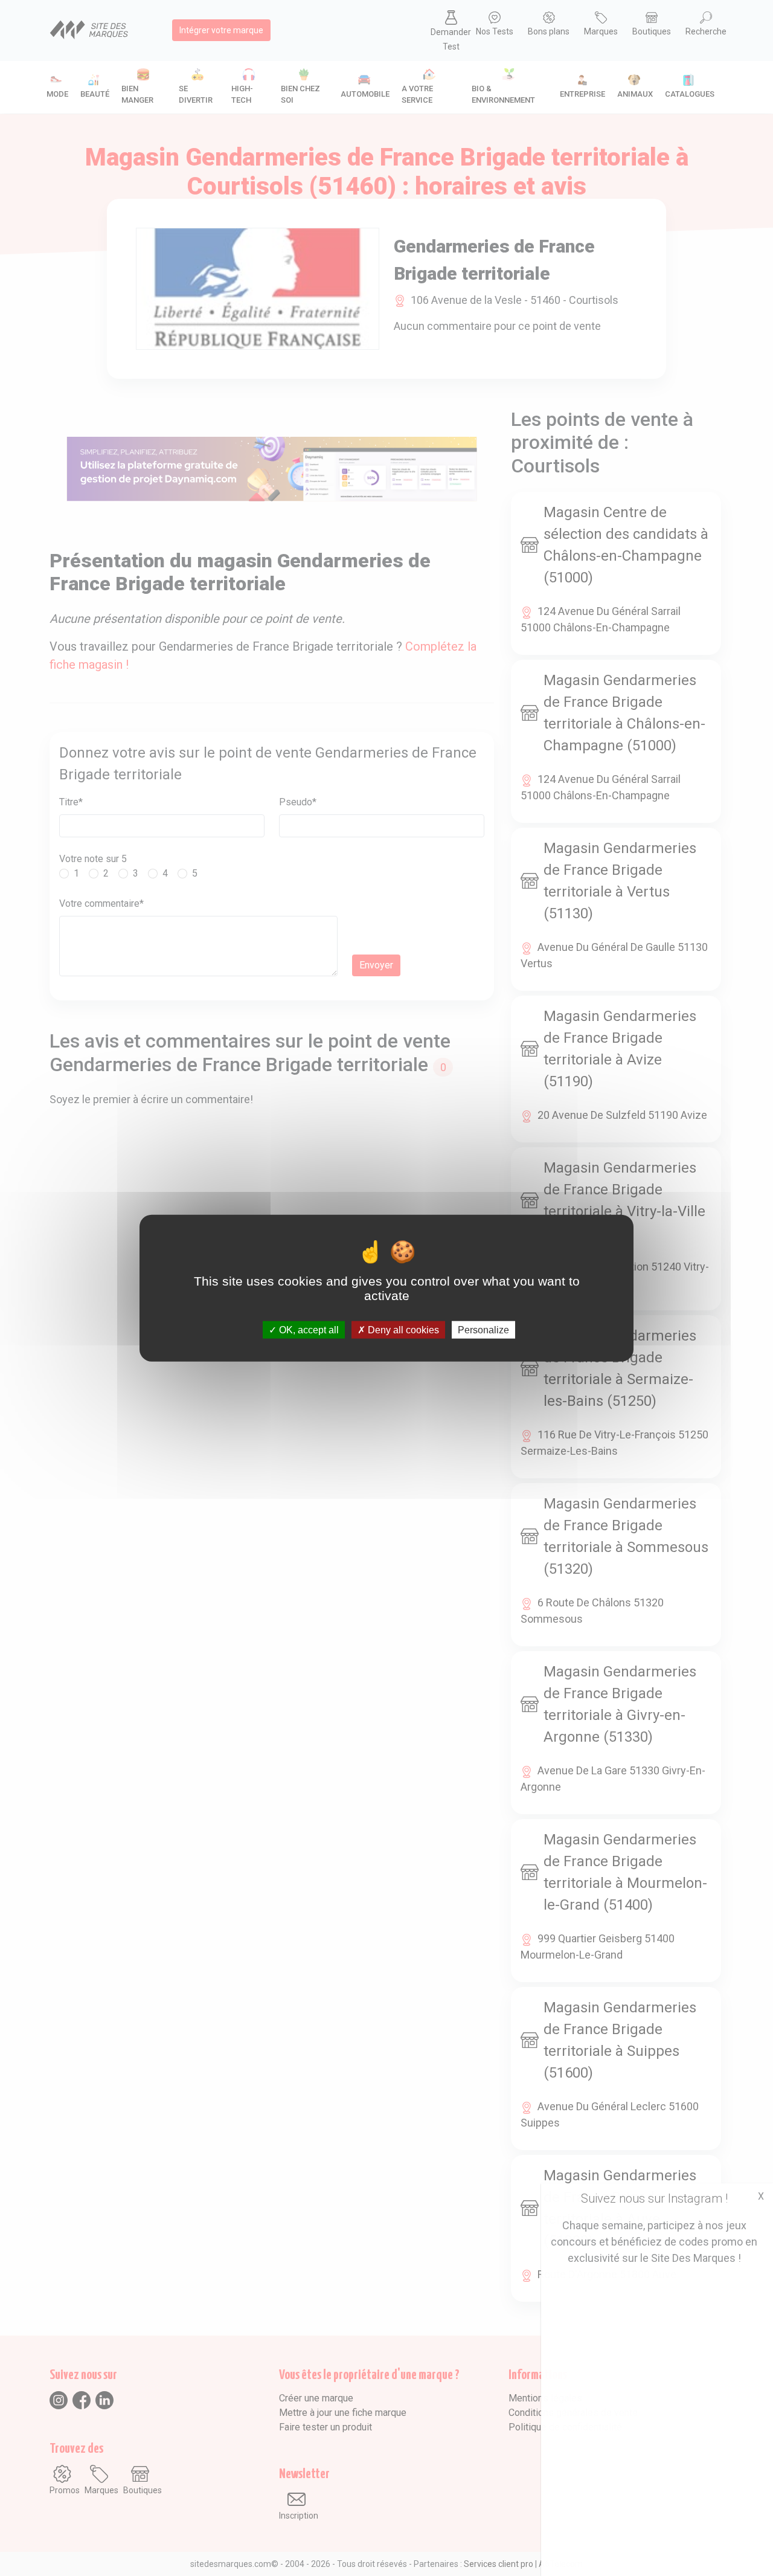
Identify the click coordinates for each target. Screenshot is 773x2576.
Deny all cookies (402, 1329)
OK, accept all (308, 1329)
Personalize (483, 1329)
